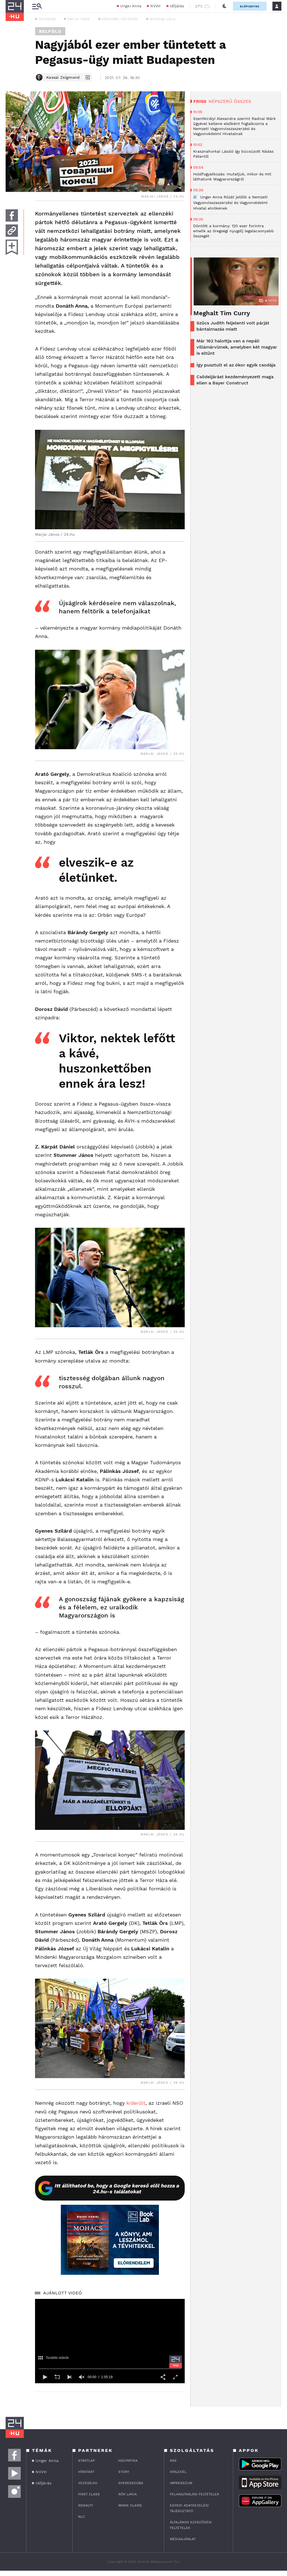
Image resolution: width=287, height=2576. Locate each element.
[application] (110, 2341)
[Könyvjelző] (12, 247)
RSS (173, 2461)
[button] (45, 2377)
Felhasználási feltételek (195, 2494)
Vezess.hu (88, 2483)
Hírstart (86, 2472)
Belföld (50, 31)
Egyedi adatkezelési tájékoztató (189, 2508)
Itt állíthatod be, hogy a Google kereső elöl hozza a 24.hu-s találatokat (117, 2189)
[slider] (110, 2369)
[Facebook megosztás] (12, 215)
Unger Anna (131, 6)
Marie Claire (130, 2505)
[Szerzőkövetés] (88, 77)
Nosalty (86, 2505)
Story (124, 2472)
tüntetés (47, 19)
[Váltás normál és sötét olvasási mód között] (224, 6)
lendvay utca (163, 19)
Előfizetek (250, 6)
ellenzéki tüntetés (120, 19)
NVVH (155, 6)
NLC (82, 2517)
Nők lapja (128, 2494)
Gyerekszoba (131, 2483)
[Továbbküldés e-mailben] (12, 231)
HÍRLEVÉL (178, 2472)
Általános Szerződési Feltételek (191, 2525)
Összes (242, 101)
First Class (89, 2494)
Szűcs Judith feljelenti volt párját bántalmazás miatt (233, 326)
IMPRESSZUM (181, 2483)
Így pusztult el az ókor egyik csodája (236, 365)
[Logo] (176, 2362)
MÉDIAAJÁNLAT (183, 2539)
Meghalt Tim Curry (222, 313)
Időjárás (177, 6)
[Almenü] (37, 6)
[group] (82, 2377)
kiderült (136, 2103)
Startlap (86, 2461)
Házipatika (128, 2461)
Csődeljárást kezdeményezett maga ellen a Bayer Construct (235, 380)
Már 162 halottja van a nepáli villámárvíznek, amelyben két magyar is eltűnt (237, 347)
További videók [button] (57, 2358)
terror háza (78, 19)
